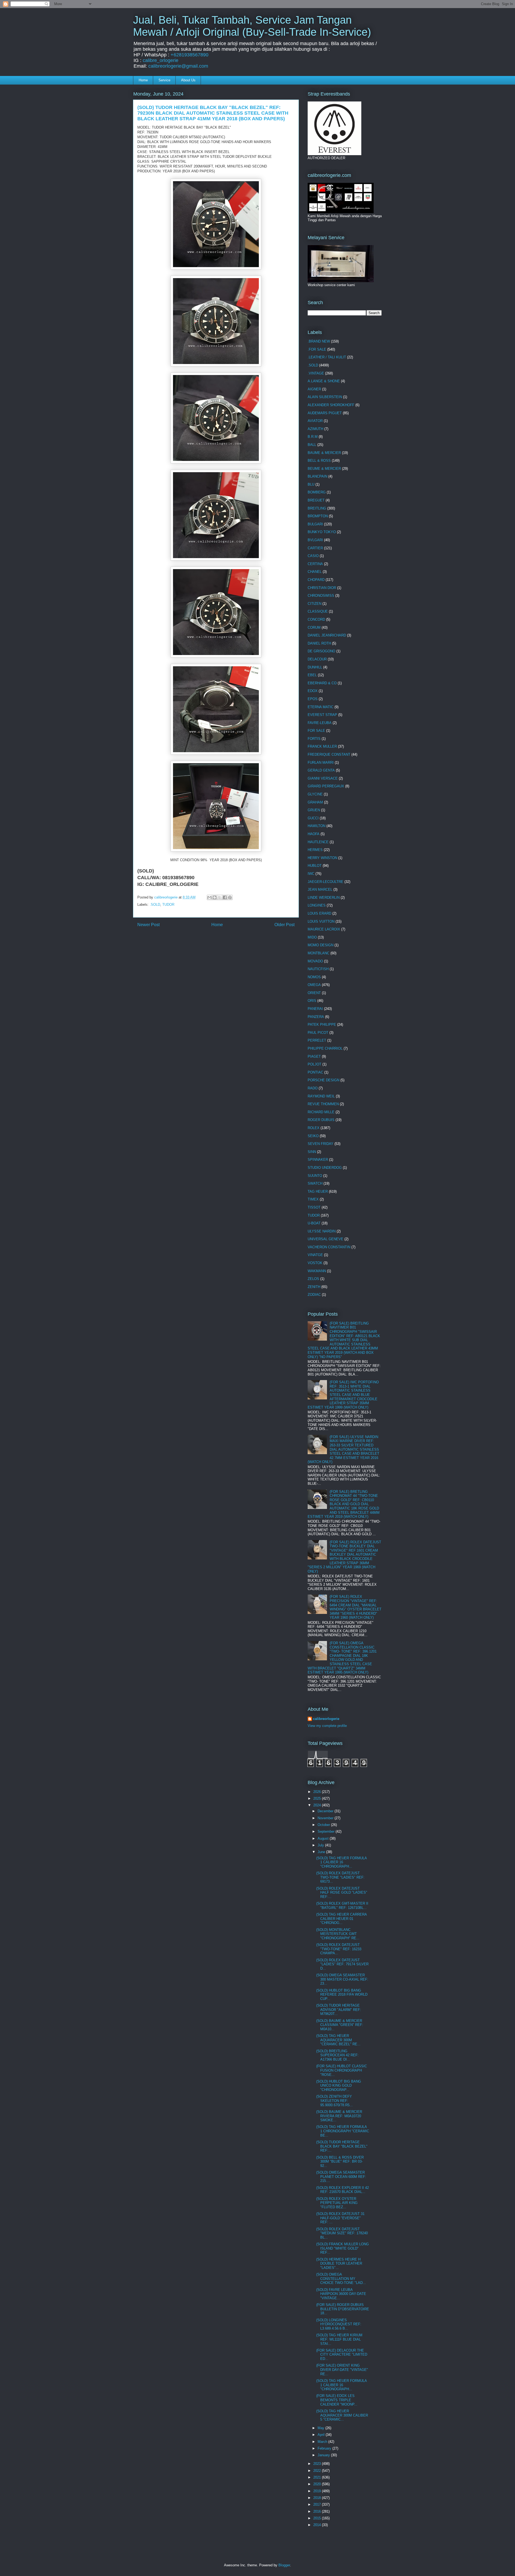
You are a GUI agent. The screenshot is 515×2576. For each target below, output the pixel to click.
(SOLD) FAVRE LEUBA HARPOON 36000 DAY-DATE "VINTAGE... (341, 2294)
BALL (312, 445)
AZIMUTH (315, 429)
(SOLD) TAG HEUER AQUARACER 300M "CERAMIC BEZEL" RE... (338, 2040)
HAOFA (314, 834)
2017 (318, 2504)
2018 (318, 2498)
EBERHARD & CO (322, 683)
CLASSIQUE (318, 611)
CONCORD (316, 619)
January (324, 2455)
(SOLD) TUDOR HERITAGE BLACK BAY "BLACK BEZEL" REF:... (342, 2146)
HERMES (315, 850)
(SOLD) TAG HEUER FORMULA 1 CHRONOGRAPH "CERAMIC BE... (343, 2131)
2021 (318, 2477)
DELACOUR (317, 659)
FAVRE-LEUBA (320, 723)
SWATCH (315, 1183)
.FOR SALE (317, 349)
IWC (311, 874)
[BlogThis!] (215, 897)
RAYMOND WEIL (321, 1096)
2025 (318, 1798)
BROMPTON (318, 516)
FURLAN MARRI (321, 763)
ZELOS (313, 1279)
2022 (318, 2471)
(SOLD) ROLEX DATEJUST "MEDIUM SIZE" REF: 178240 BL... (342, 2233)
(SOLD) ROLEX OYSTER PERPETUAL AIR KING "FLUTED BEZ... (337, 2203)
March (323, 2442)
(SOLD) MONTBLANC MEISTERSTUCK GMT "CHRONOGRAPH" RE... (338, 1934)
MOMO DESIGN (321, 945)
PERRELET (317, 1040)
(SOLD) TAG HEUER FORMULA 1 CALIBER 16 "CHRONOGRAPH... (341, 1862)
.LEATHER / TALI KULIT (327, 357)
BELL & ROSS (319, 461)
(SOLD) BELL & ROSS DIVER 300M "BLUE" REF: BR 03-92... (340, 2162)
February (325, 2448)
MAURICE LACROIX (324, 929)
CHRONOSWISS (321, 596)
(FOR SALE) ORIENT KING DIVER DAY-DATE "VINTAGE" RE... (342, 2370)
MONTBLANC (319, 953)
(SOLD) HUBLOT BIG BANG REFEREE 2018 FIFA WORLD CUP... (342, 1995)
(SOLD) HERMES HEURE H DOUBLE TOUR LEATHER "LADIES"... (339, 2264)
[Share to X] (220, 897)
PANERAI (315, 1009)
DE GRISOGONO (321, 651)
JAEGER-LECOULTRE (325, 882)
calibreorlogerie (326, 1719)
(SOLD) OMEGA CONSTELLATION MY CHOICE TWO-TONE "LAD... (341, 2279)
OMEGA (314, 985)
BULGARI (315, 524)
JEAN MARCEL (320, 889)
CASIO (313, 556)
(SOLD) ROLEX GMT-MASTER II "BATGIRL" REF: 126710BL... (342, 1906)
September (327, 1831)
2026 (318, 1792)
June (322, 1852)
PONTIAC (315, 1072)
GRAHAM (315, 802)
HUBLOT (315, 866)
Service (164, 80)
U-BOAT (314, 1223)
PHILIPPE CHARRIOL (325, 1048)
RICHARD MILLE (321, 1112)
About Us (188, 80)
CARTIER (315, 548)
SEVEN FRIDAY (321, 1144)
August (324, 1838)
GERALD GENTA (321, 770)
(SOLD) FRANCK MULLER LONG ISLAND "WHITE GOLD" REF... (343, 2248)
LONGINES (317, 905)
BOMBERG (317, 492)
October (324, 1825)
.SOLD (155, 905)
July (321, 1845)
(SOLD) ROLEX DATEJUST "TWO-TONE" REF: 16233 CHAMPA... (339, 1949)
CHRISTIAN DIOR (322, 588)
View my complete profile (327, 1726)
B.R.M (313, 437)
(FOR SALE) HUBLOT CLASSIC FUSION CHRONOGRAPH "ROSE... (342, 2070)
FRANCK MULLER (322, 746)
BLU (311, 484)
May (321, 2428)
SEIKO (313, 1136)
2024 (318, 1805)
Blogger (284, 2565)
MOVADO (315, 961)
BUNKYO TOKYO (322, 532)
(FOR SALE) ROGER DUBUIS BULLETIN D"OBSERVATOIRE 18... (343, 2309)
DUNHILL (315, 667)
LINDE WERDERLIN (324, 898)
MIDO (312, 937)
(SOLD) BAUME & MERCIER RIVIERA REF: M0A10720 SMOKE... (339, 2116)
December (326, 1811)
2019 (318, 2491)
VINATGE (315, 1255)
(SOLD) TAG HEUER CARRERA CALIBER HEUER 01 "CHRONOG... (341, 1919)
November (326, 1818)
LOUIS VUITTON (321, 921)
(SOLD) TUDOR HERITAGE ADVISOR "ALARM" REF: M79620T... (339, 2010)
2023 (318, 2464)
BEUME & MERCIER (324, 469)
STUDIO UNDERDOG (325, 1168)
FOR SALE (316, 731)
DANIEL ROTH (319, 643)
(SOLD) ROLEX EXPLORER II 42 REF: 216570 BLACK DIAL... (343, 2190)
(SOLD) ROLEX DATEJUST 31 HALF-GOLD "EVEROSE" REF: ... (340, 2218)
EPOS (313, 699)
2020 (318, 2484)
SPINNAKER (318, 1160)
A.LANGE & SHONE (324, 381)
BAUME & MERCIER (324, 453)
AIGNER (314, 389)
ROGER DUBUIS (321, 1120)
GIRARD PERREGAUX (326, 786)
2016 (318, 2511)
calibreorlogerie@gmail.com (178, 66)
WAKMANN (317, 1271)
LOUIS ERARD (319, 913)
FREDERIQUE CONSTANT (329, 754)
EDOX (313, 691)
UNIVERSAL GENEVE (325, 1239)
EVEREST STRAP (322, 715)
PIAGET (314, 1056)
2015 (318, 2518)
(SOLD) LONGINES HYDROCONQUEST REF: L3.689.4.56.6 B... (339, 2324)
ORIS (312, 1001)
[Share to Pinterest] (230, 897)
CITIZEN (314, 604)
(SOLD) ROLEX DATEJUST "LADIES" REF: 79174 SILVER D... (342, 1964)
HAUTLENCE (318, 842)
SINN (312, 1152)
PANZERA (316, 1017)
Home (143, 80)
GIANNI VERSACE (323, 778)
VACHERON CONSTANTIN (329, 1247)
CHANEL (315, 572)
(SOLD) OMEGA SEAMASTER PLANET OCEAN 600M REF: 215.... (341, 2177)
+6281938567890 (190, 55)
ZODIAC (314, 1295)
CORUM (314, 627)
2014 (318, 2525)
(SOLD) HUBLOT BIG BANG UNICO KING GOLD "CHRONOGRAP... (339, 2086)
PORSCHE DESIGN (323, 1080)
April (322, 2435)
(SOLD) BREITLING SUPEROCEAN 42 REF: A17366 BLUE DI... (337, 2055)
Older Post (284, 925)
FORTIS (314, 739)
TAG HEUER (318, 1191)
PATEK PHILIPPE (322, 1025)
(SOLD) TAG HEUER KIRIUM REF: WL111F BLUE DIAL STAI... (339, 2339)
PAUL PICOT (318, 1033)
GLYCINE (315, 794)
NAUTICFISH (318, 969)
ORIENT (314, 993)
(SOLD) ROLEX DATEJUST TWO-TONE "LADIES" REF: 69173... (340, 1877)
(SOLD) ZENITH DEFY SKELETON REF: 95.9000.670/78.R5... (334, 2101)
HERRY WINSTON (322, 858)
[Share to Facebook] (225, 897)
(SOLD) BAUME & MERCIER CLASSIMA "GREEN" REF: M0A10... (340, 2025)
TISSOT (314, 1207)
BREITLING (317, 508)
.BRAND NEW (319, 341)
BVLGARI (315, 540)
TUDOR (168, 905)
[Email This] (209, 897)
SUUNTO (315, 1176)
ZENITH (314, 1287)
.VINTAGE (316, 373)
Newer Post (148, 925)
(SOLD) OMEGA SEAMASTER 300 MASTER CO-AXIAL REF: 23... (342, 1979)
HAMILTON (317, 826)
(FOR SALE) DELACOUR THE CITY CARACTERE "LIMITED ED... (342, 2355)
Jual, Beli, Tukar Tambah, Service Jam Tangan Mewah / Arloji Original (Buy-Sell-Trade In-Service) (252, 26)
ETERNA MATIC (321, 707)
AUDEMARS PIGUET (325, 413)
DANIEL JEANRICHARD (327, 635)
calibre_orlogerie (161, 60)
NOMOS (314, 977)
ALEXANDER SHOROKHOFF (331, 405)
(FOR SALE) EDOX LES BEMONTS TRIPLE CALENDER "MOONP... (337, 2400)
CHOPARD (316, 580)
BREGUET (316, 500)
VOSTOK (315, 1263)
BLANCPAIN (317, 476)
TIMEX (313, 1199)
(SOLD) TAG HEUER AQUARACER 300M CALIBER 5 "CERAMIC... (342, 2415)
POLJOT (314, 1064)
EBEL (312, 675)
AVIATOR (315, 421)
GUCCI (313, 818)
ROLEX (314, 1128)
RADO (313, 1088)
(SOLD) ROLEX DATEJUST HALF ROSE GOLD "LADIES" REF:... (342, 1893)
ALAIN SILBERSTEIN (325, 397)
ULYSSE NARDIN (322, 1231)
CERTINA (315, 564)
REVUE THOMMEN (323, 1104)
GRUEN (314, 810)
